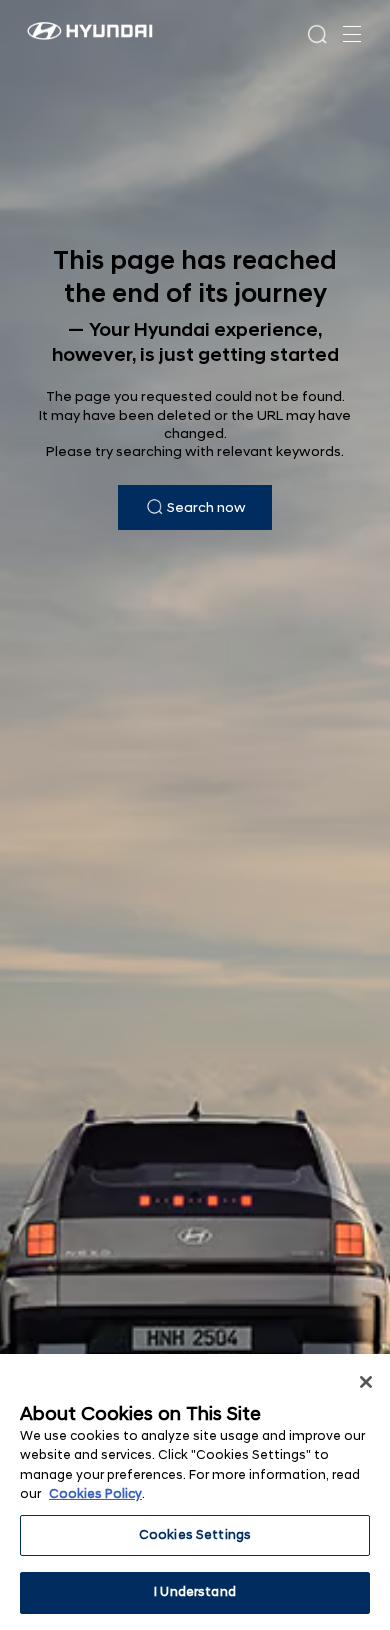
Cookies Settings (195, 1535)
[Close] (366, 1382)
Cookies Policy (95, 1494)
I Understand (195, 1592)
